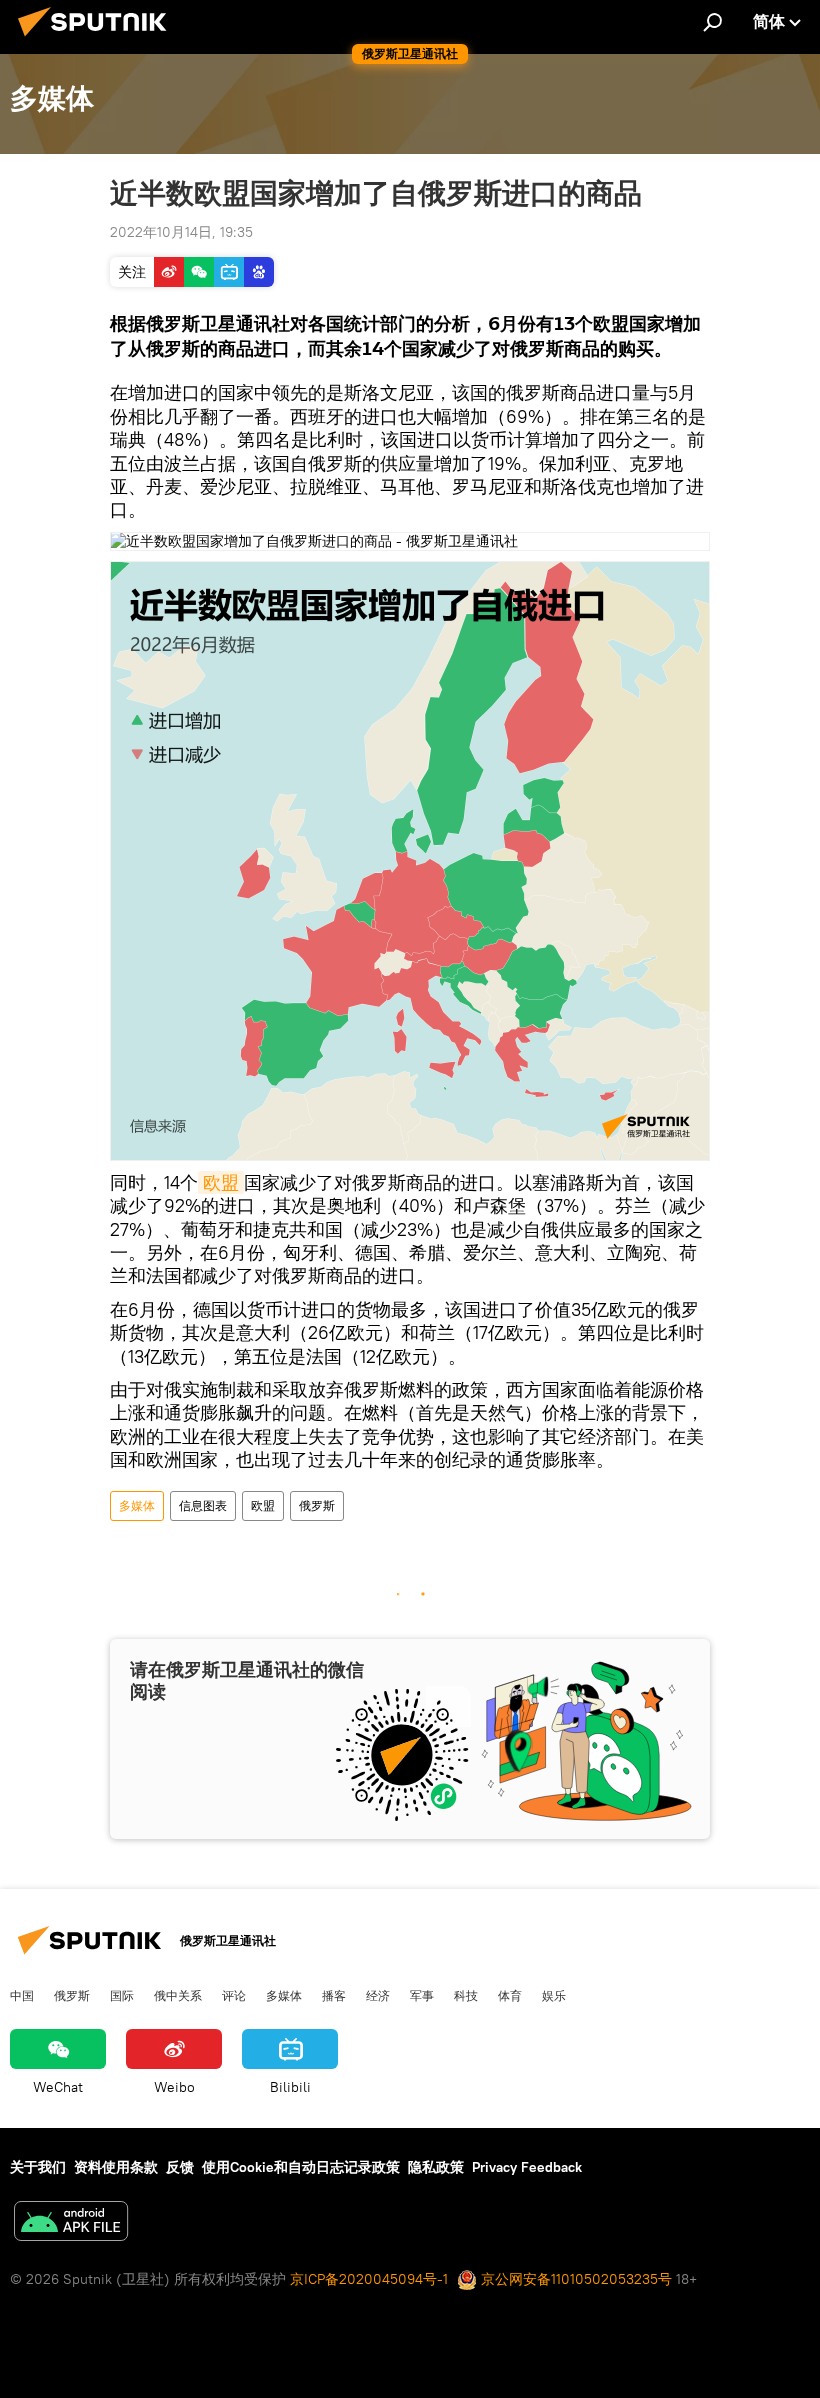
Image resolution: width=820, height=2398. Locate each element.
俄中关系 (178, 1995)
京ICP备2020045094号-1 (369, 2279)
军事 (422, 1995)
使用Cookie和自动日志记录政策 (301, 2167)
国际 (122, 1995)
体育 (510, 1995)
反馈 (180, 2167)
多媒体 (137, 1505)
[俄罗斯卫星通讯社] (98, 39)
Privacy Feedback (527, 2167)
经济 (378, 1995)
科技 (466, 1995)
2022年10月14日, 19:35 (181, 232)
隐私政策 (436, 2167)
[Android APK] (71, 2223)
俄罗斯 (317, 1505)
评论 (234, 1995)
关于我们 (38, 2167)
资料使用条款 (116, 2167)
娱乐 (554, 1995)
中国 (22, 1995)
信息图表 (203, 1505)
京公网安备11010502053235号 (574, 2279)
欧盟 (221, 1182)
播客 (334, 1995)
